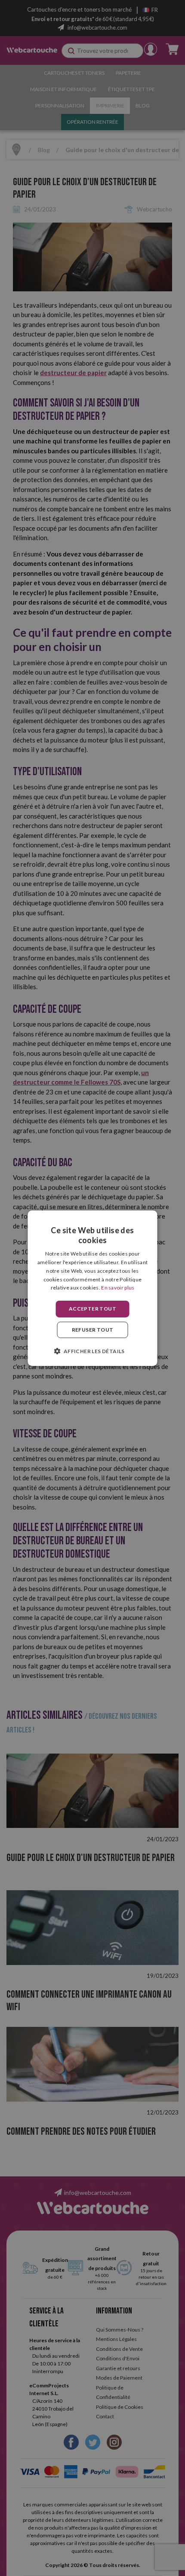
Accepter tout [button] (92, 1309)
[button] (92, 1351)
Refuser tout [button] (93, 1330)
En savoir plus (118, 1288)
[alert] (92, 1288)
